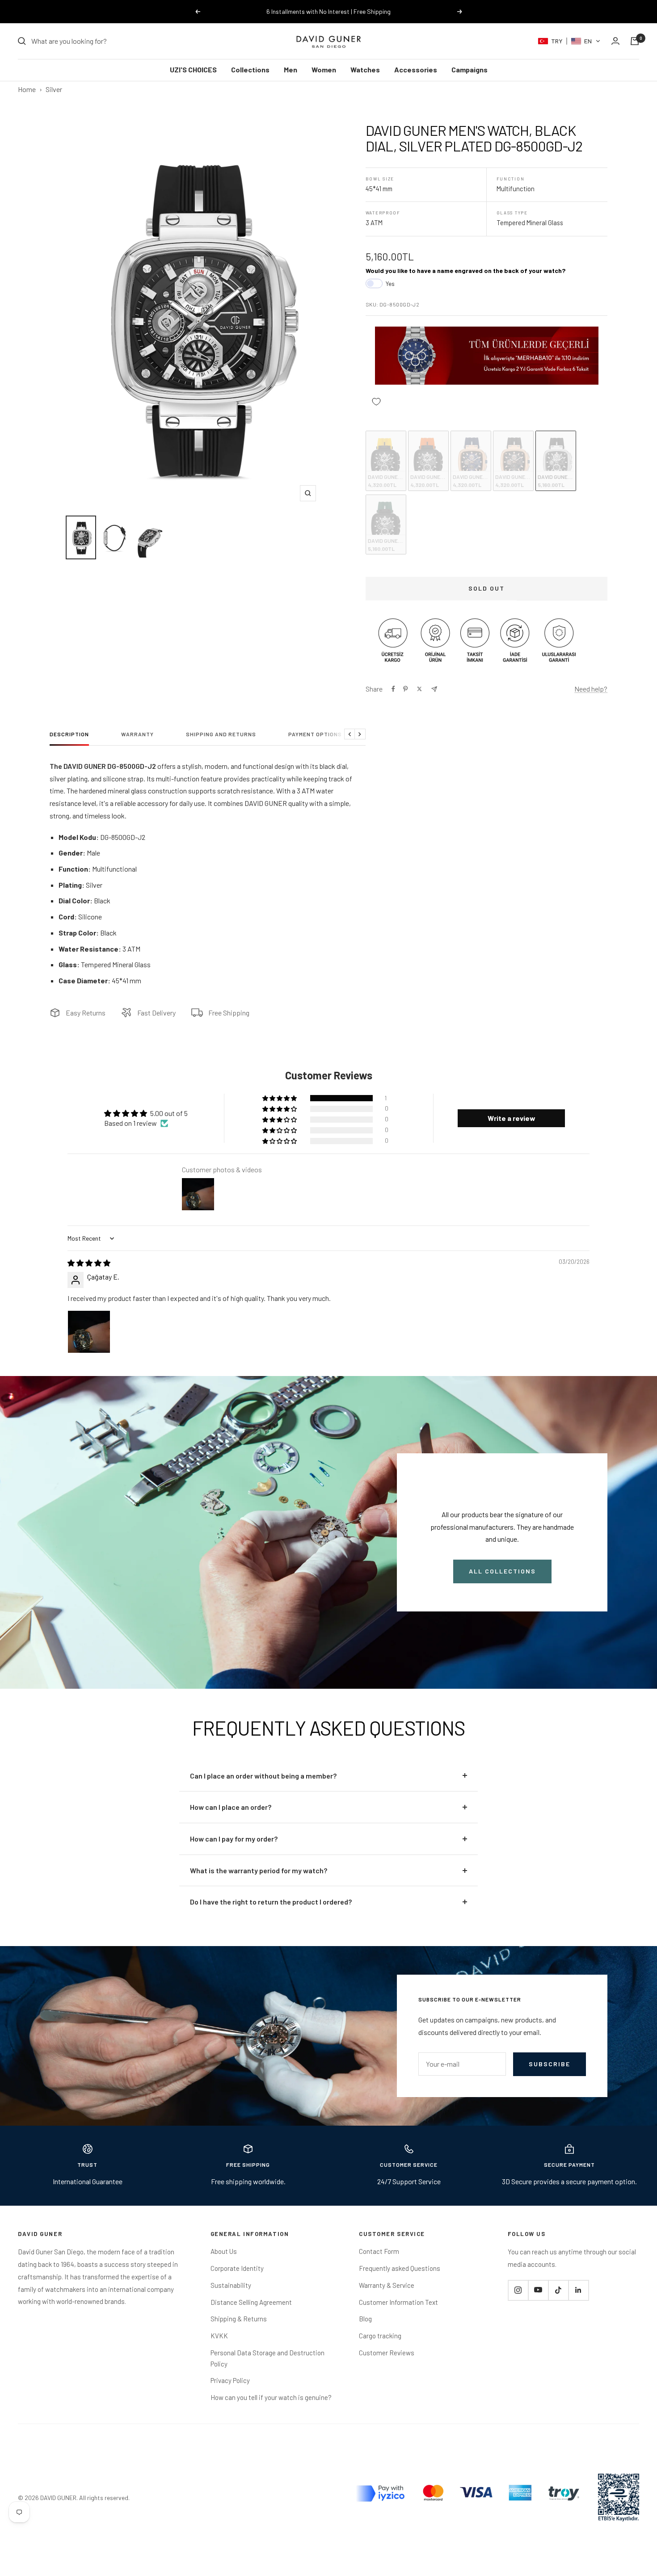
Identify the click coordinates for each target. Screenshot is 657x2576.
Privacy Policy (230, 2380)
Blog (365, 2319)
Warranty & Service (387, 2285)
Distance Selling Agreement (251, 2302)
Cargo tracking (380, 2336)
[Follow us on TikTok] (558, 2290)
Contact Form (379, 2251)
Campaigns (470, 69)
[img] (89, 1263)
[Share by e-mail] (434, 689)
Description (69, 734)
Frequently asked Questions (400, 2268)
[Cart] (635, 41)
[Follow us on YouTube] (538, 2290)
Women (324, 69)
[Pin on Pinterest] (405, 689)
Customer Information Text (398, 2302)
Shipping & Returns (239, 2319)
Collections (250, 69)
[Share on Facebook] (393, 689)
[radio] (386, 461)
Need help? (591, 689)
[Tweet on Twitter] (419, 689)
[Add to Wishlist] (376, 402)
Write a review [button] (512, 1118)
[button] (569, 41)
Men (291, 69)
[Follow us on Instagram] (518, 2290)
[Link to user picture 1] (89, 1332)
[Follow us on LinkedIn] (578, 2290)
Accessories (416, 69)
